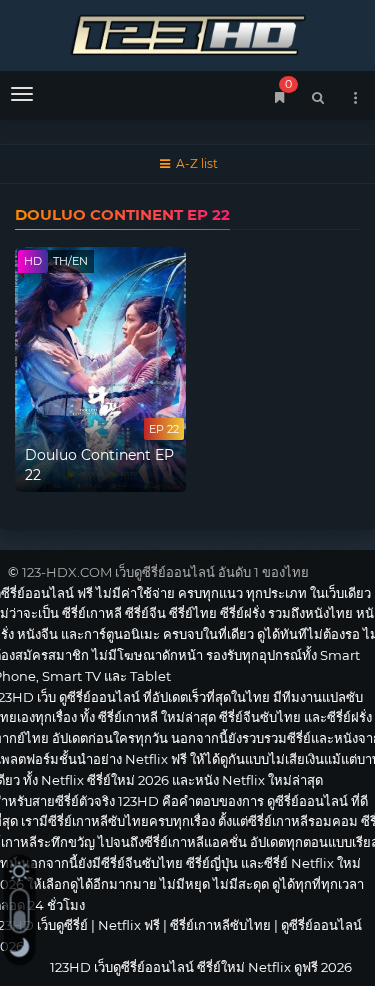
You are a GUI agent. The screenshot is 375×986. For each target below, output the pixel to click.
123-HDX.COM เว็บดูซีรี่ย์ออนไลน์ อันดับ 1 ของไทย (165, 572)
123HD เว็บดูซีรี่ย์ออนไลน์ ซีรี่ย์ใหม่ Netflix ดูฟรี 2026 (187, 32)
